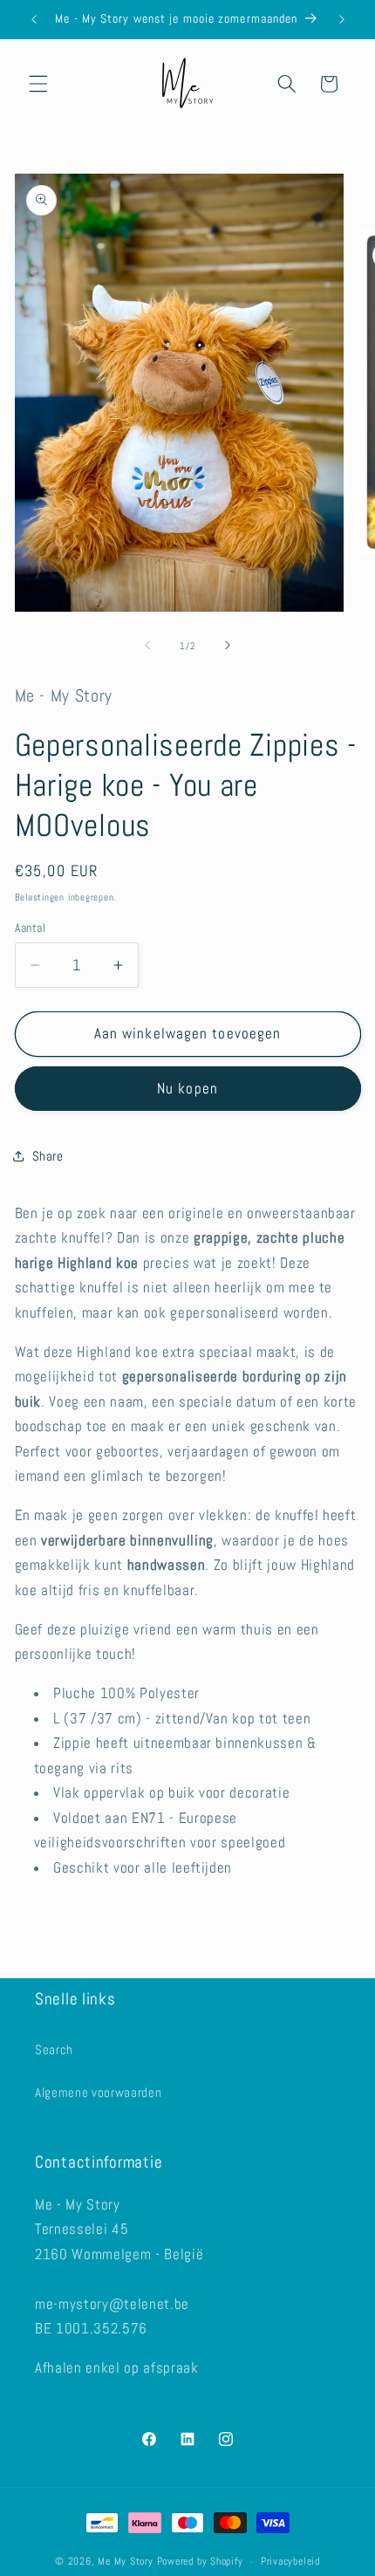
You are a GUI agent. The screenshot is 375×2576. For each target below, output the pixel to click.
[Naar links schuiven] (147, 646)
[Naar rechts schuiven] (228, 646)
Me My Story (125, 2562)
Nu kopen (187, 1089)
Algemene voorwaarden (98, 2093)
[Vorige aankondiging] (34, 19)
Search (54, 2050)
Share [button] (48, 1156)
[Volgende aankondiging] (342, 19)
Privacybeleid (290, 2561)
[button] (38, 84)
